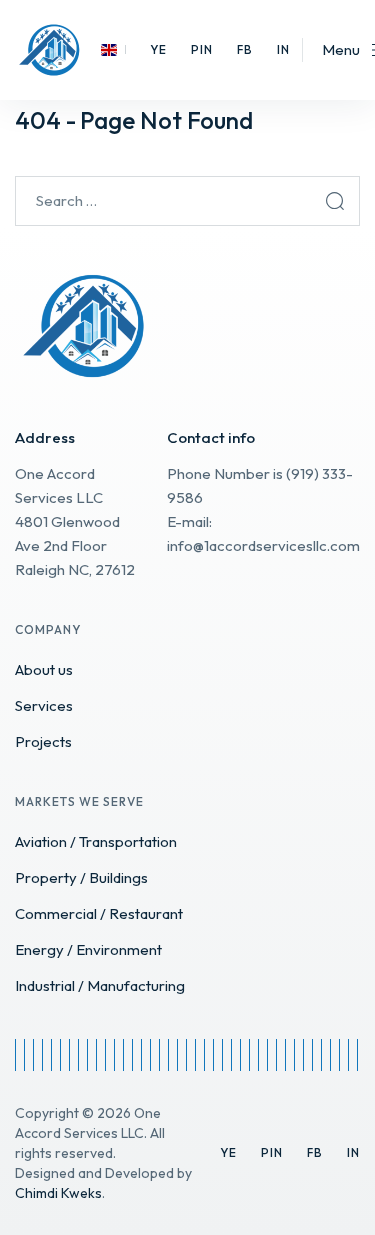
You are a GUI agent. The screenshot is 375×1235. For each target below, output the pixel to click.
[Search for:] (187, 200)
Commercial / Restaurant (99, 913)
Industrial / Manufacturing (100, 985)
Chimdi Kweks (58, 1193)
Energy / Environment (88, 949)
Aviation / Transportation (96, 841)
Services (44, 705)
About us (44, 669)
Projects (43, 741)
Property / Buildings (81, 877)
